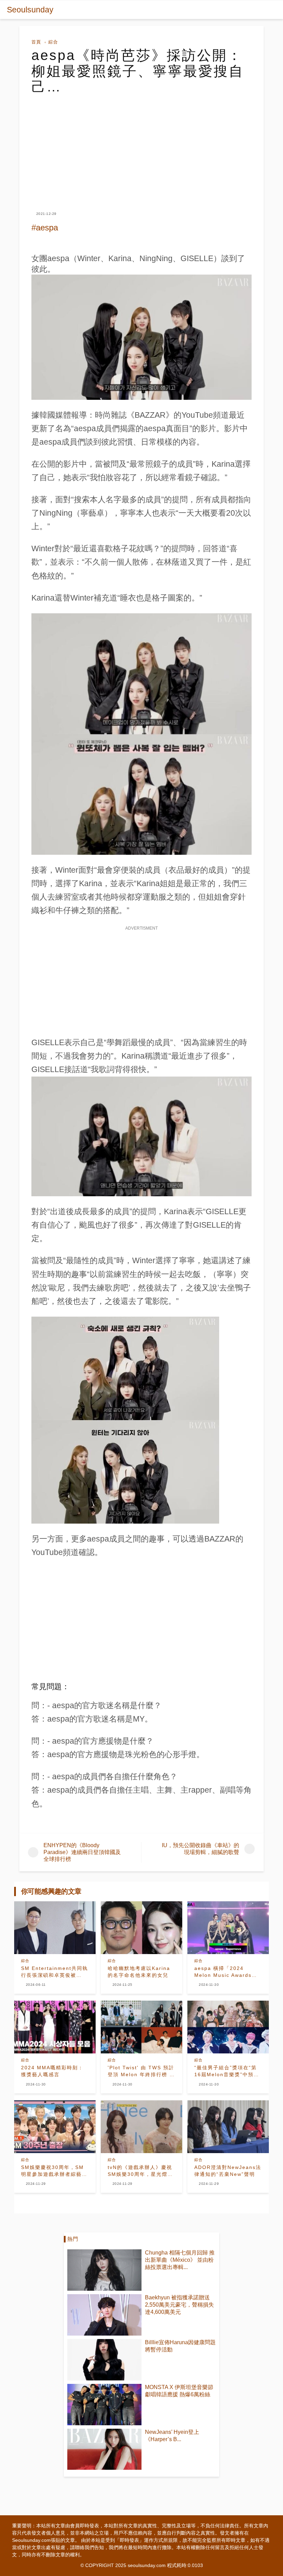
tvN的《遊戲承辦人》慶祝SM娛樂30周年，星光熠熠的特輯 (140, 2171)
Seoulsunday (30, 10)
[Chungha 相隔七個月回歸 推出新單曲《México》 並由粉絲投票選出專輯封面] (104, 2270)
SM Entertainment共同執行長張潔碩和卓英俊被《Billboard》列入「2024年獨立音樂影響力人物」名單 (55, 1972)
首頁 (36, 42)
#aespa (45, 227)
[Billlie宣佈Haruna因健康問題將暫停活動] (104, 2360)
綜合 (53, 42)
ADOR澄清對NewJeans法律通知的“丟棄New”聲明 (228, 2171)
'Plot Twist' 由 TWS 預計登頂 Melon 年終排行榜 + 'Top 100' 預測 (141, 2071)
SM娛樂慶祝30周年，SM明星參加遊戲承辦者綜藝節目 (54, 2171)
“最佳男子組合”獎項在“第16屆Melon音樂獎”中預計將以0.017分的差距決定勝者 (227, 2071)
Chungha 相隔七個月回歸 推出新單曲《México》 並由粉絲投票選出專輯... (180, 2260)
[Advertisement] (141, 147)
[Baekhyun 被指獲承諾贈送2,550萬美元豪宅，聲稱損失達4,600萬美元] (104, 2315)
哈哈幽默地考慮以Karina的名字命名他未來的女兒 (139, 1972)
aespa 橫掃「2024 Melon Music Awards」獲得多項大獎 (226, 1972)
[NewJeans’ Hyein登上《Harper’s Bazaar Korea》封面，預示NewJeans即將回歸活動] (104, 2449)
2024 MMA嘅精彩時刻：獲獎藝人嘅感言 (52, 2071)
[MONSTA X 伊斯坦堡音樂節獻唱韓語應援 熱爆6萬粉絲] (104, 2405)
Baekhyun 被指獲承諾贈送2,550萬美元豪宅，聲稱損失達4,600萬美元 (179, 2305)
